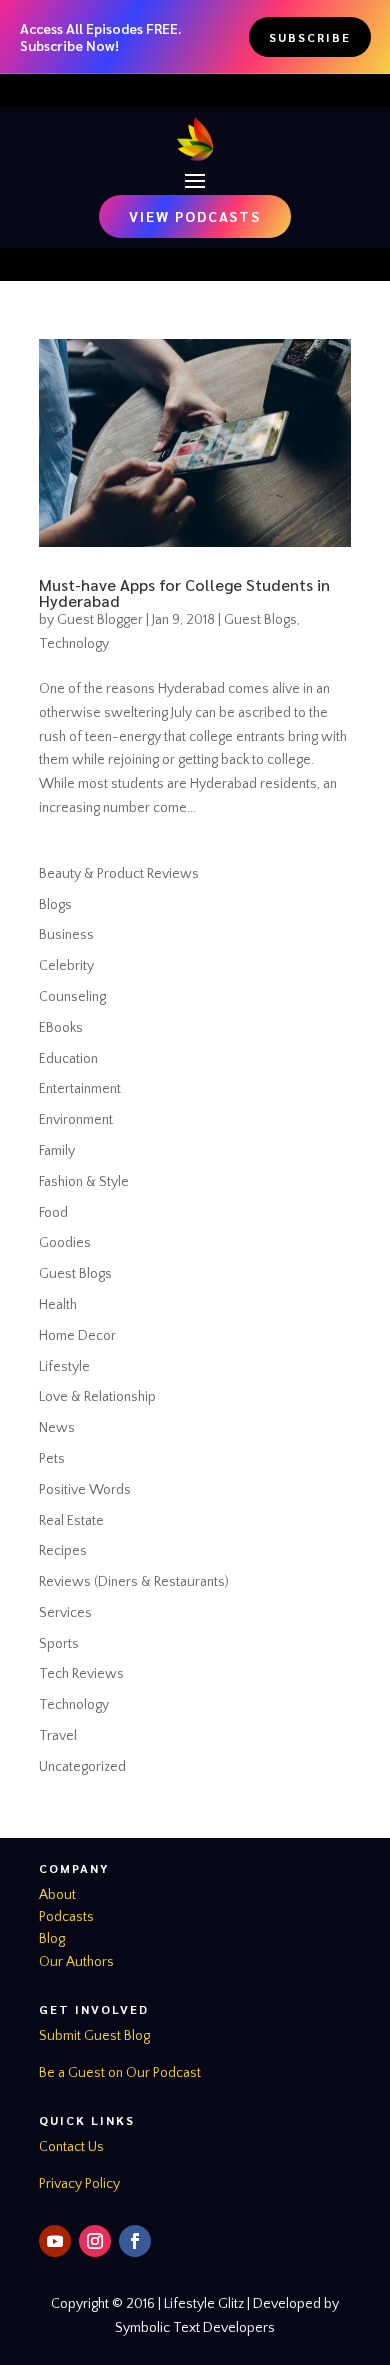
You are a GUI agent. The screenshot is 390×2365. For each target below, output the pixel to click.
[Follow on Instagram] (95, 2241)
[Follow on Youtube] (55, 2241)
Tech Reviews (81, 1674)
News (57, 1428)
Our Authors (76, 1962)
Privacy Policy (79, 2184)
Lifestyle (64, 1367)
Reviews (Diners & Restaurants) (134, 1582)
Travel (58, 1736)
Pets (52, 1459)
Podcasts (66, 1917)
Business (66, 935)
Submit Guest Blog (94, 2036)
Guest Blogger (100, 620)
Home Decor (77, 1336)
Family (57, 1151)
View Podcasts (195, 216)
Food (53, 1213)
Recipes (63, 1551)
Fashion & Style (84, 1182)
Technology (74, 644)
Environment (76, 1120)
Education (68, 1059)
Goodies (65, 1243)
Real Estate (71, 1521)
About (57, 1895)
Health (58, 1305)
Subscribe (310, 37)
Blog (52, 1939)
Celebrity (66, 966)
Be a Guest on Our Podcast (120, 2073)
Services (65, 1613)
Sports (59, 1644)
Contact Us (71, 2147)
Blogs (55, 905)
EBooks (61, 1028)
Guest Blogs (260, 620)
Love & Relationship (97, 1397)
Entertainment (80, 1089)
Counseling (72, 997)
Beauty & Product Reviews (119, 874)
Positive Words (85, 1490)
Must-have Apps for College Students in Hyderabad (184, 592)
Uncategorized (82, 1767)
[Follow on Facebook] (135, 2241)
